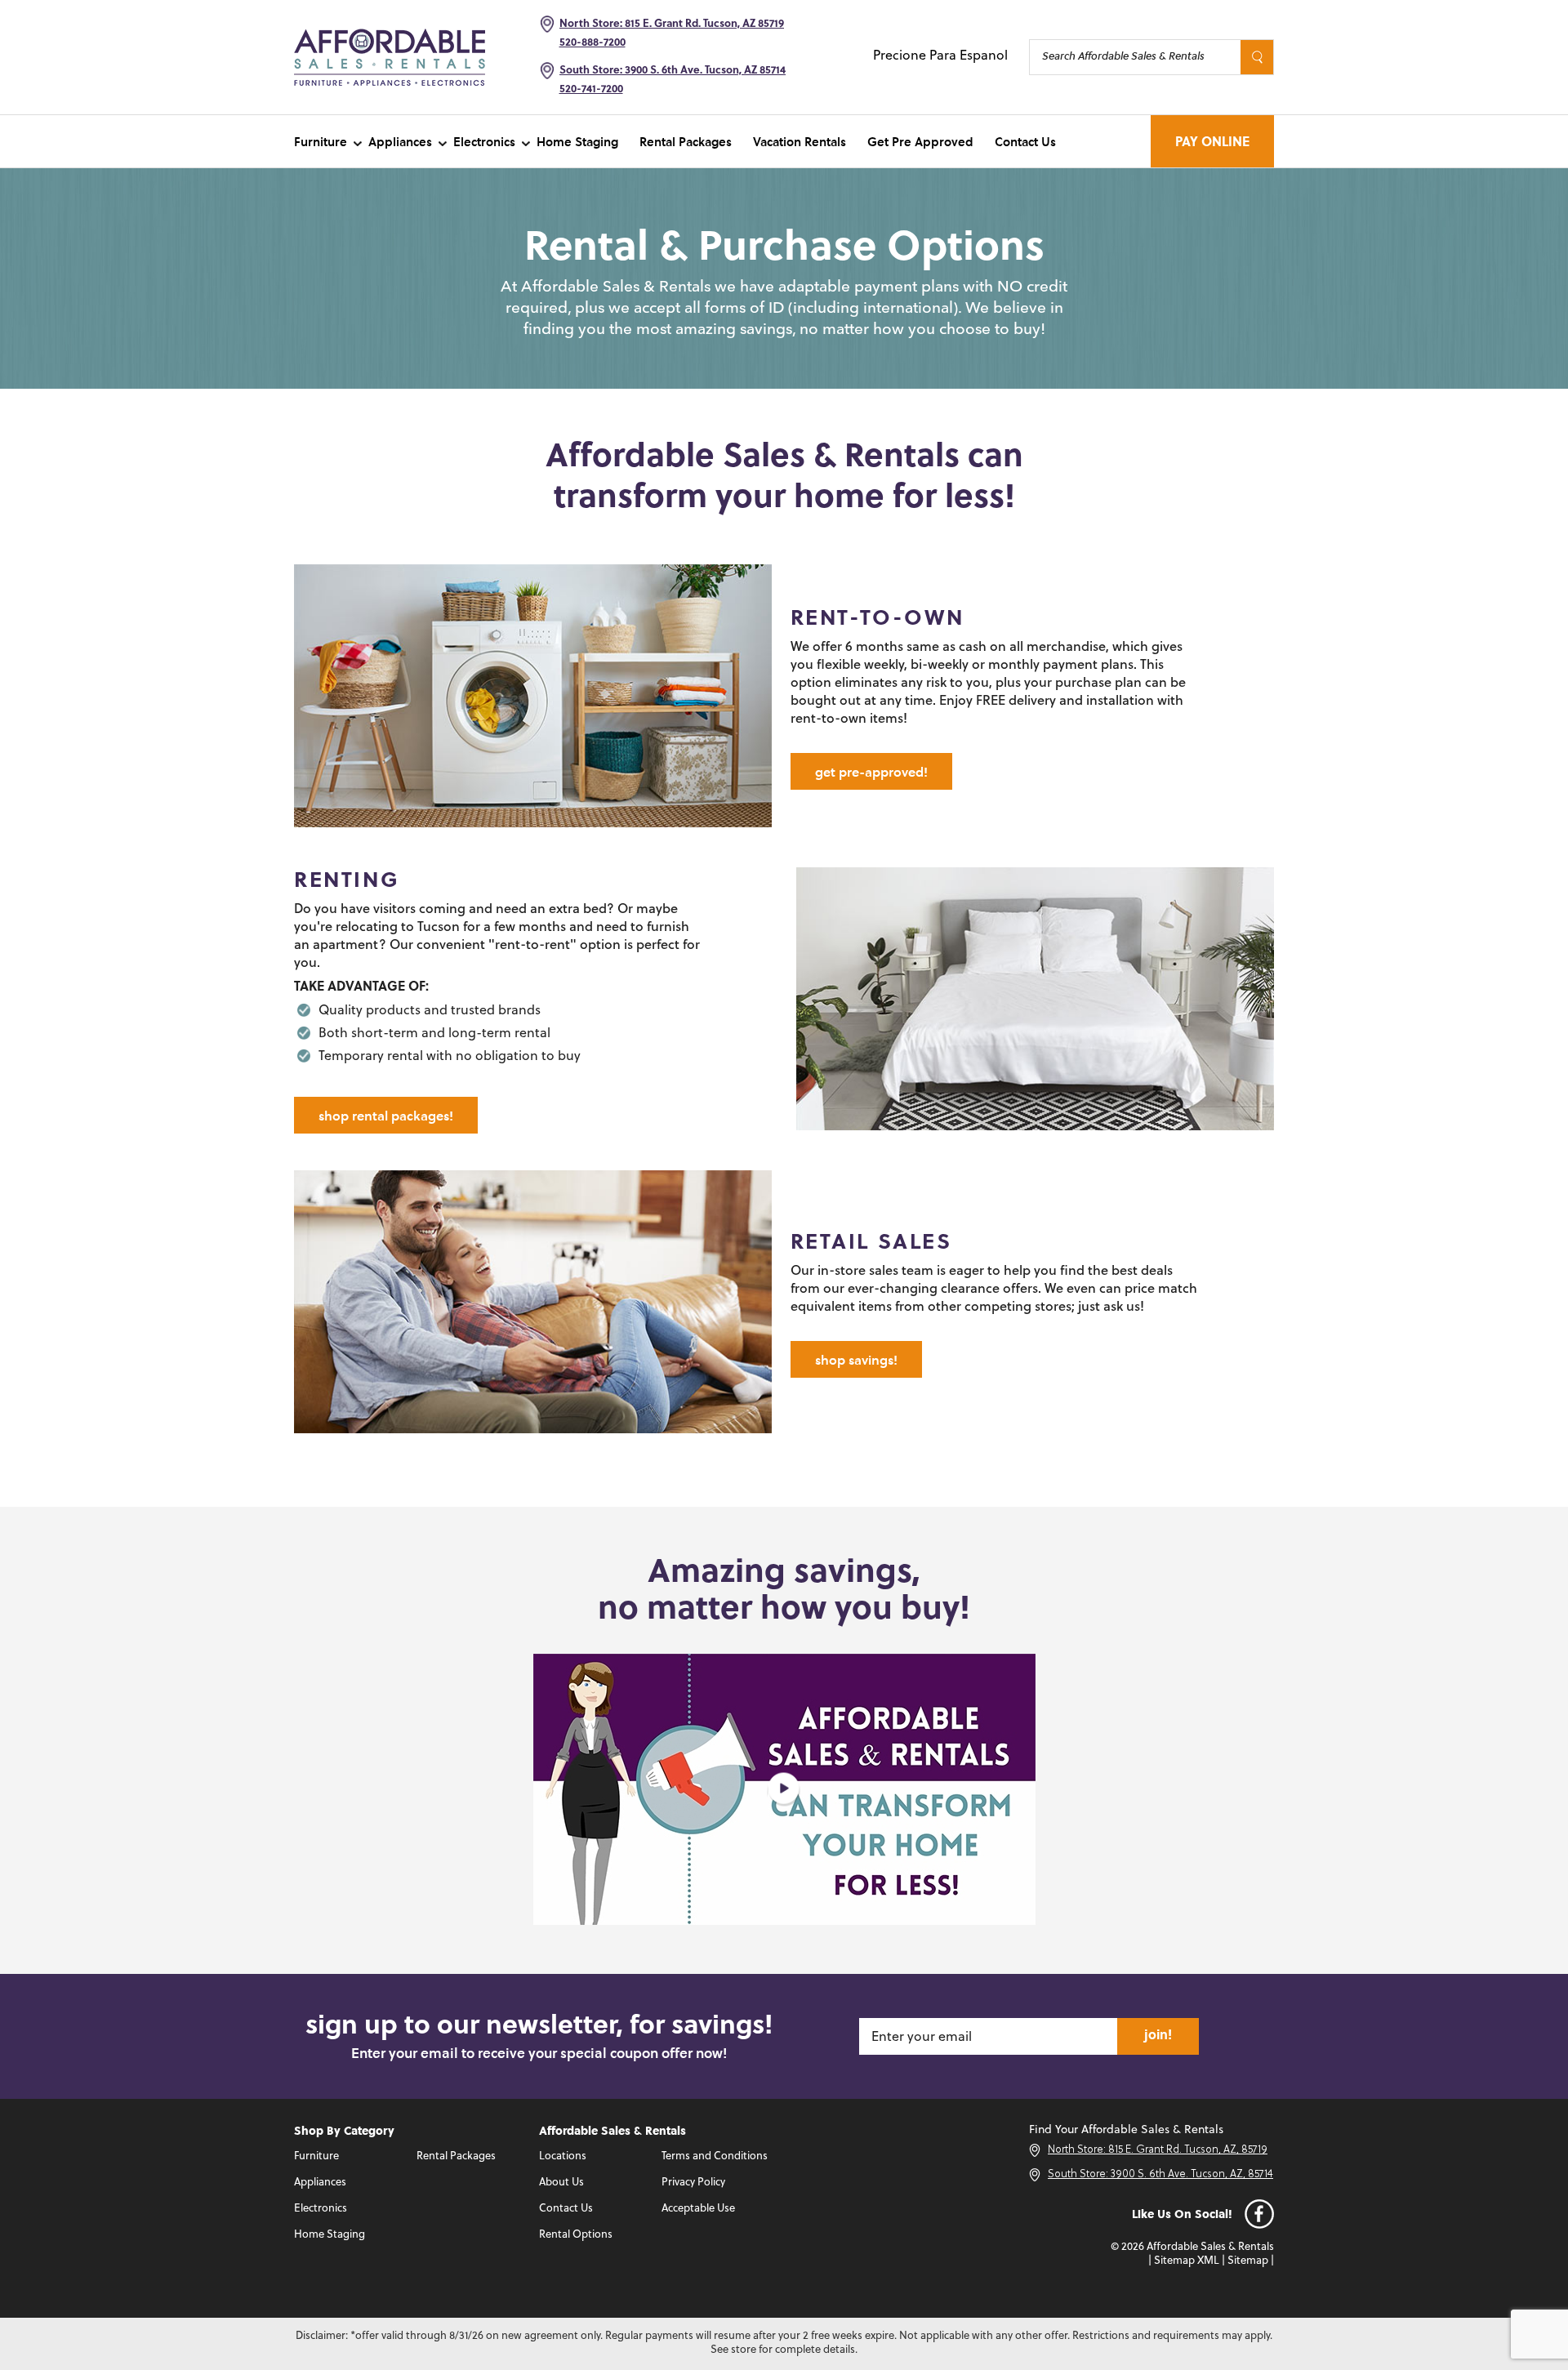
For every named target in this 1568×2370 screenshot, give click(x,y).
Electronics (484, 141)
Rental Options (576, 2235)
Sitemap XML (1187, 2261)
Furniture (321, 141)
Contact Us (1025, 141)
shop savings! (856, 1359)
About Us (561, 2183)
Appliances (400, 141)
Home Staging (577, 141)
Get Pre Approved (920, 141)
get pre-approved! (871, 771)
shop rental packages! (386, 1115)
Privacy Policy (693, 2183)
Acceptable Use (698, 2209)
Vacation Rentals (800, 141)
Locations (563, 2156)
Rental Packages (686, 141)
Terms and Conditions (715, 2156)
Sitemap (1248, 2261)
